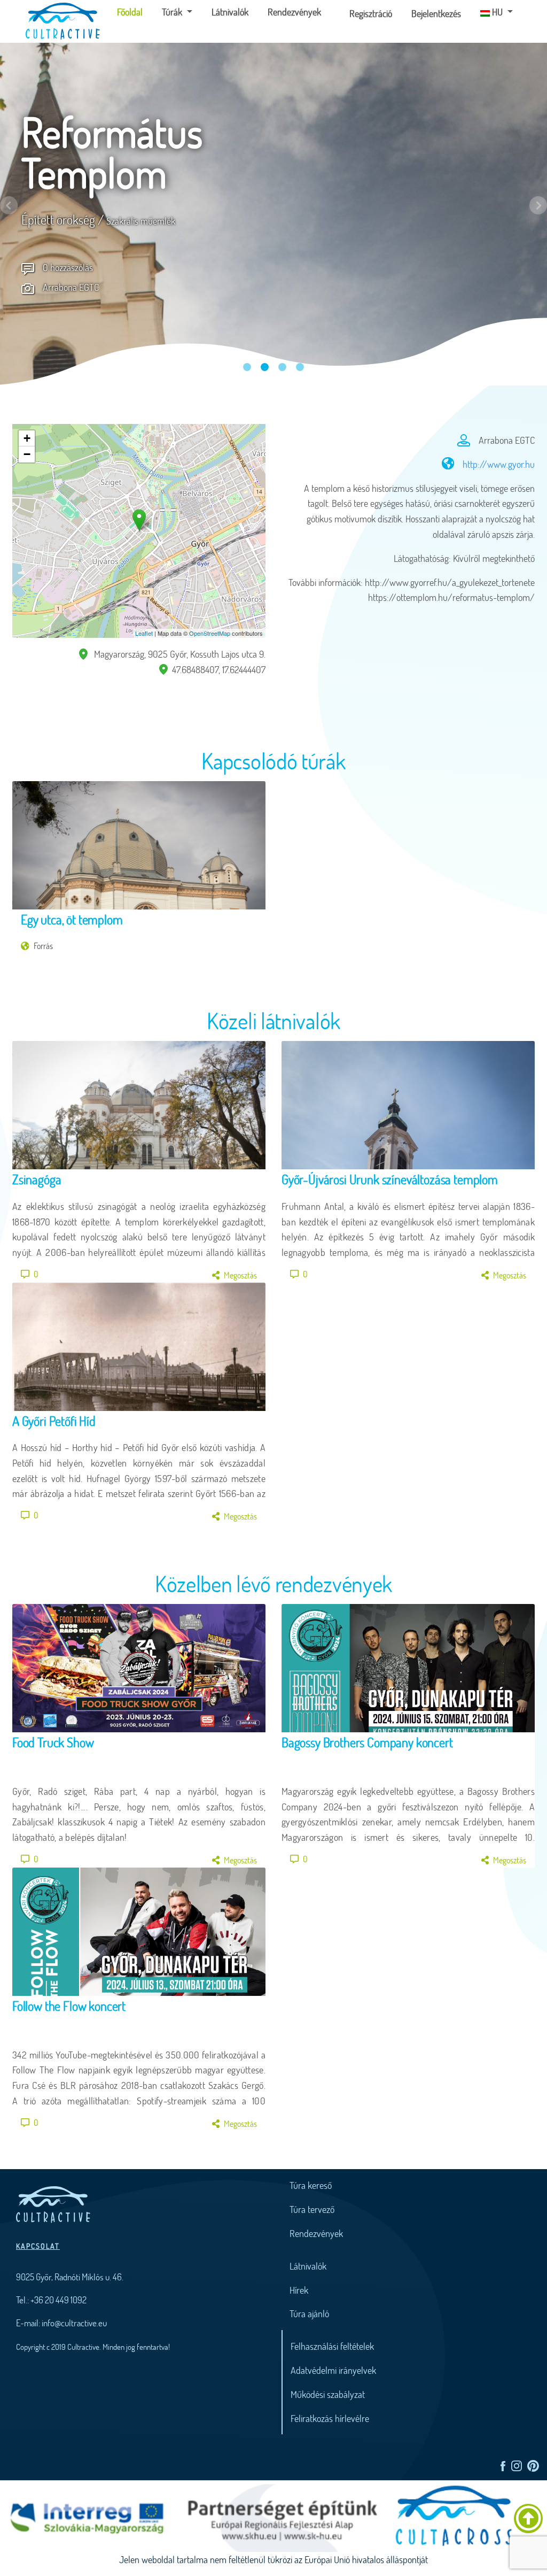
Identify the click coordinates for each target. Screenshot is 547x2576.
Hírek (299, 2290)
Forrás (43, 946)
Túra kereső (311, 2185)
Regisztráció (371, 13)
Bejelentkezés (436, 13)
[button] (9, 205)
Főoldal (134, 11)
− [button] (27, 454)
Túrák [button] (173, 12)
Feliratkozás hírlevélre (330, 2418)
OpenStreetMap (210, 633)
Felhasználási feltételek (332, 2346)
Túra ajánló (309, 2313)
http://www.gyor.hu (499, 464)
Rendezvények (294, 12)
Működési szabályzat (328, 2394)
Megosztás (240, 1275)
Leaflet (144, 633)
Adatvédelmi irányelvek (333, 2370)
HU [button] (497, 12)
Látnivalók (230, 12)
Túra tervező (312, 2209)
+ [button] (27, 438)
